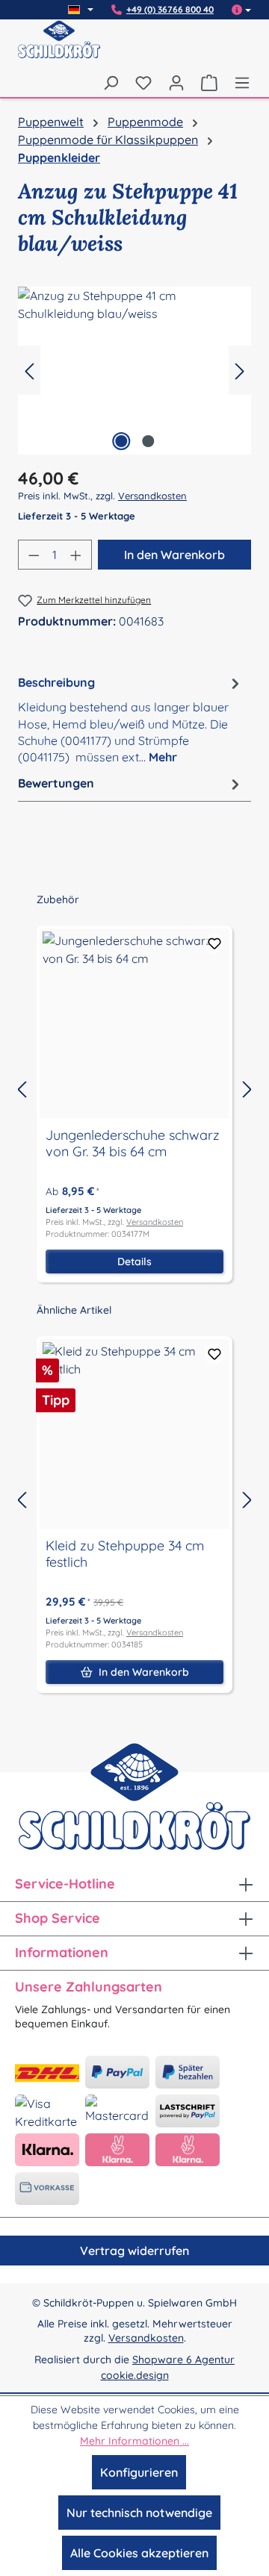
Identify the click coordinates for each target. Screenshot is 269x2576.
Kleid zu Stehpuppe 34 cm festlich (125, 1554)
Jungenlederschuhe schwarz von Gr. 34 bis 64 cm (133, 1144)
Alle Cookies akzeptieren (139, 2553)
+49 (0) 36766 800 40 (170, 10)
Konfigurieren (139, 2472)
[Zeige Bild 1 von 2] (121, 441)
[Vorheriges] (29, 371)
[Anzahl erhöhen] (76, 555)
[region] (134, 371)
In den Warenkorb (174, 555)
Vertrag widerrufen (134, 2251)
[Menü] (238, 82)
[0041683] (134, 371)
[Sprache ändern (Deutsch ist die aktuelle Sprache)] (81, 10)
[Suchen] (111, 82)
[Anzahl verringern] (34, 555)
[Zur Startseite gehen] (59, 49)
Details (134, 1262)
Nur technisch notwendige (139, 2513)
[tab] (131, 719)
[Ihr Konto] (176, 82)
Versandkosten (152, 496)
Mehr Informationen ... (134, 2441)
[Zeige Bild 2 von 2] (148, 441)
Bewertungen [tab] (56, 783)
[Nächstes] (240, 371)
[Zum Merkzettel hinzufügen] (214, 944)
